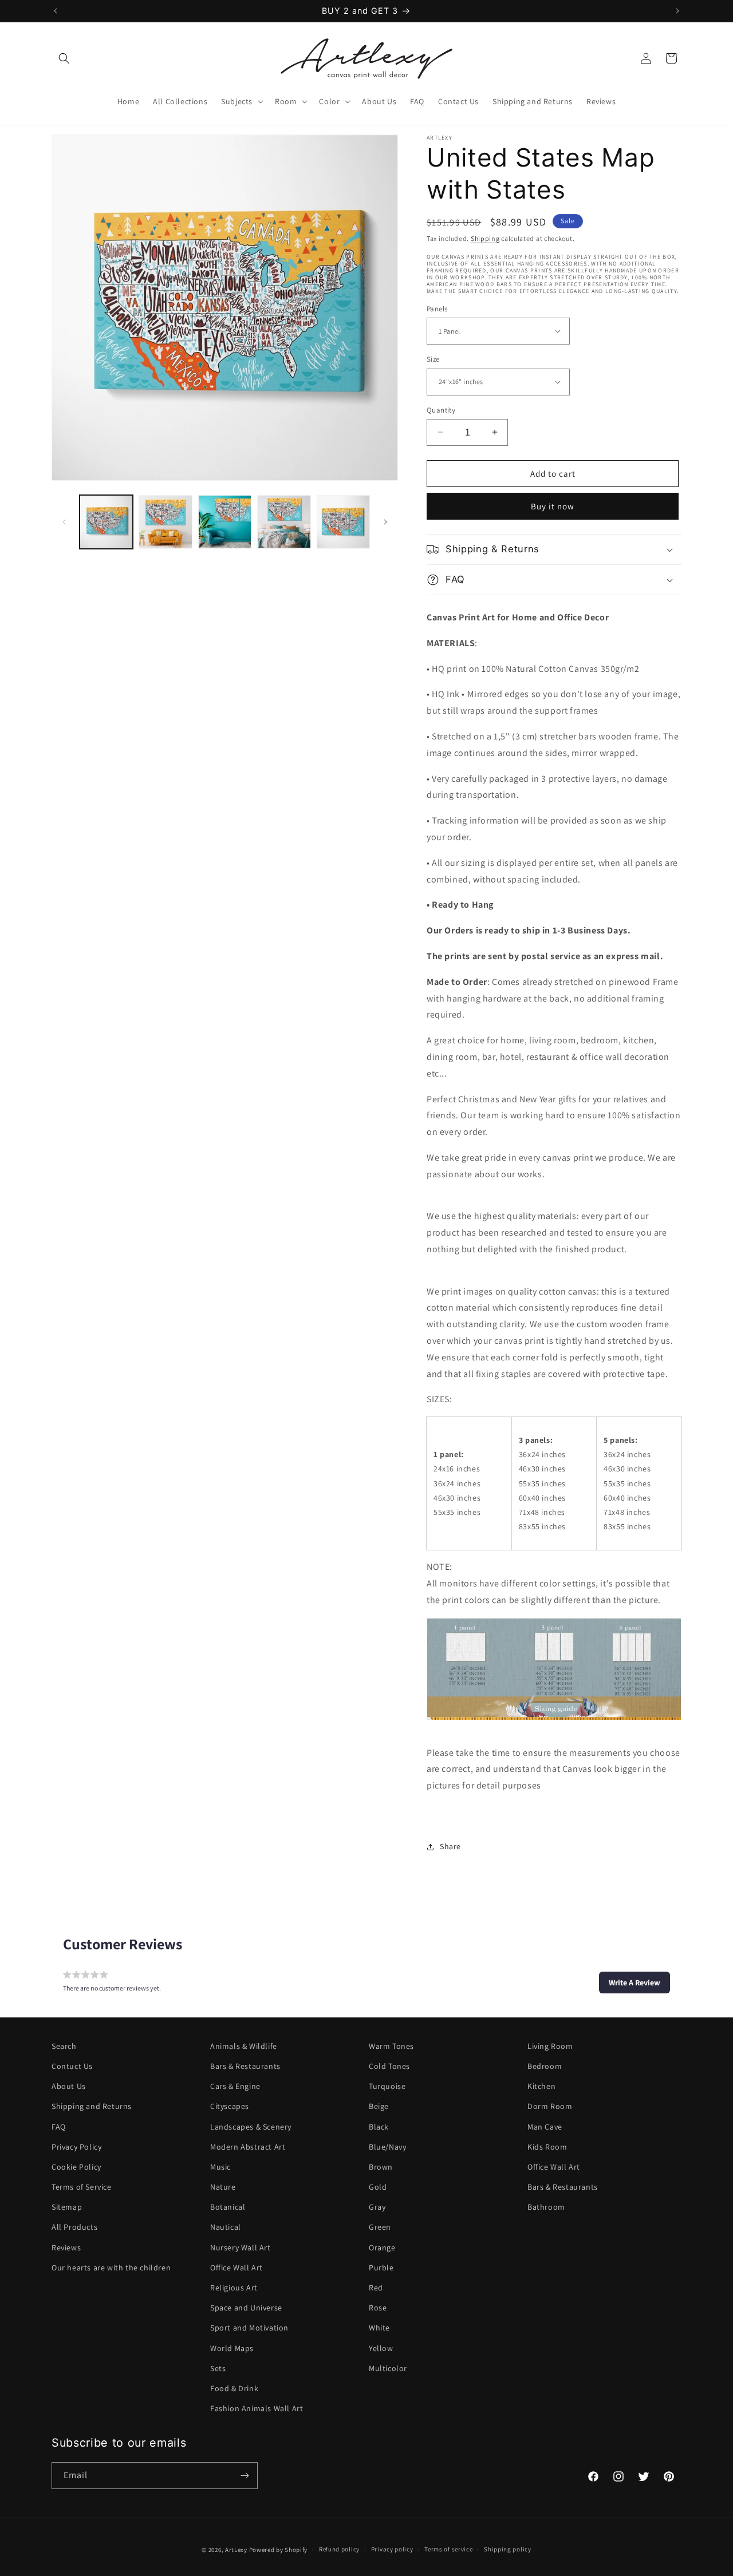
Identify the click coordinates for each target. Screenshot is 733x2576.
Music (220, 2167)
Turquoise (387, 2086)
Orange (382, 2247)
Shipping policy (508, 2550)
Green (380, 2227)
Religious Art (234, 2288)
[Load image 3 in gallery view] (225, 522)
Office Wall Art (237, 2268)
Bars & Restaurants (245, 2066)
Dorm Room (550, 2106)
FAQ (59, 2127)
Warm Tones (391, 2046)
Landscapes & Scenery (251, 2127)
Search (64, 2046)
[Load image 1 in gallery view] (106, 522)
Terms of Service (82, 2187)
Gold (378, 2187)
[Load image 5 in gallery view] (343, 522)
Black (379, 2127)
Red (376, 2288)
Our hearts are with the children (111, 2268)
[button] (64, 58)
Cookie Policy (76, 2167)
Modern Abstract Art (248, 2147)
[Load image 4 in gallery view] (284, 522)
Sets (218, 2368)
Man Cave (545, 2127)
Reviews (66, 2247)
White (379, 2328)
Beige (379, 2106)
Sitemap (67, 2207)
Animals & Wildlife (244, 2046)
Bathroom (546, 2207)
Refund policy (339, 2550)
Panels (437, 308)
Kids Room (547, 2147)
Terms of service (448, 2550)
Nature (223, 2187)
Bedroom (545, 2066)
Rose (378, 2308)
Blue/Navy (387, 2147)
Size (433, 359)
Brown (381, 2167)
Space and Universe (246, 2308)
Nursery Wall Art (241, 2247)
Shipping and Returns (92, 2106)
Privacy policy (392, 2550)
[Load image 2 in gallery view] (165, 522)
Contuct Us (72, 2066)
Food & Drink (234, 2388)
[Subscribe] (245, 2476)
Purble (381, 2268)
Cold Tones (389, 2066)
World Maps (232, 2348)
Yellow (381, 2348)
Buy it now (553, 506)
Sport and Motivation (249, 2328)
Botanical (228, 2207)
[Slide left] (64, 522)
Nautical (226, 2227)
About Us (69, 2086)
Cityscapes (230, 2106)
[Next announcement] (677, 11)
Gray (377, 2207)
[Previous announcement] (56, 11)
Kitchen (541, 2086)
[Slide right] (385, 522)
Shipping (485, 238)
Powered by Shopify (279, 2550)
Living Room (550, 2046)
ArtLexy (236, 2550)
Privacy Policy (76, 2147)
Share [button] (450, 1846)
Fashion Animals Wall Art (257, 2408)
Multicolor (388, 2368)
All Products (74, 2227)
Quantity (441, 409)
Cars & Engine (235, 2086)
